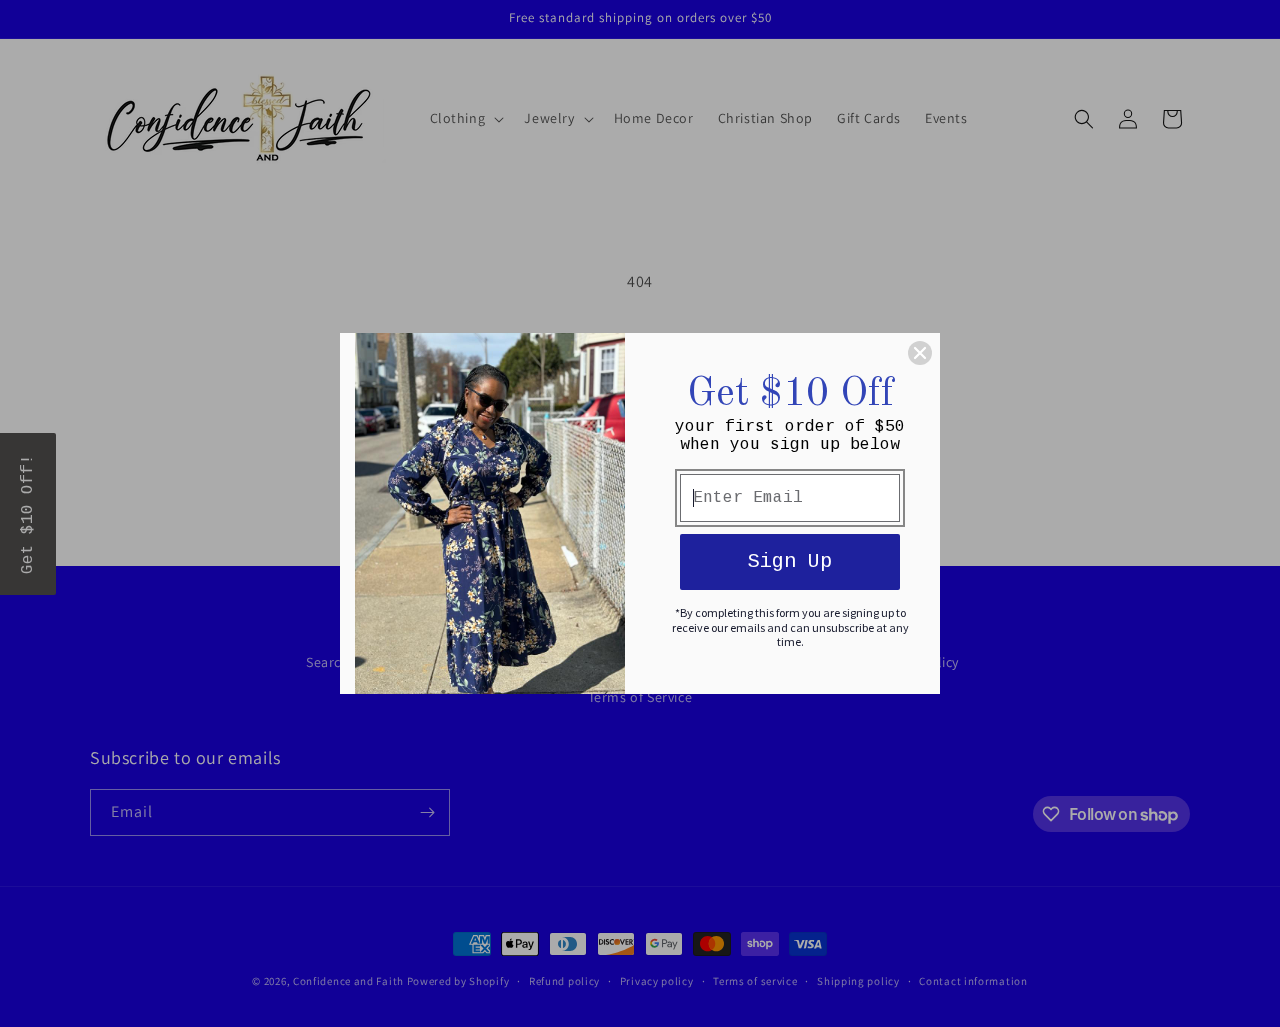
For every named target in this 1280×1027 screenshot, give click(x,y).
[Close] (920, 353)
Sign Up (790, 561)
